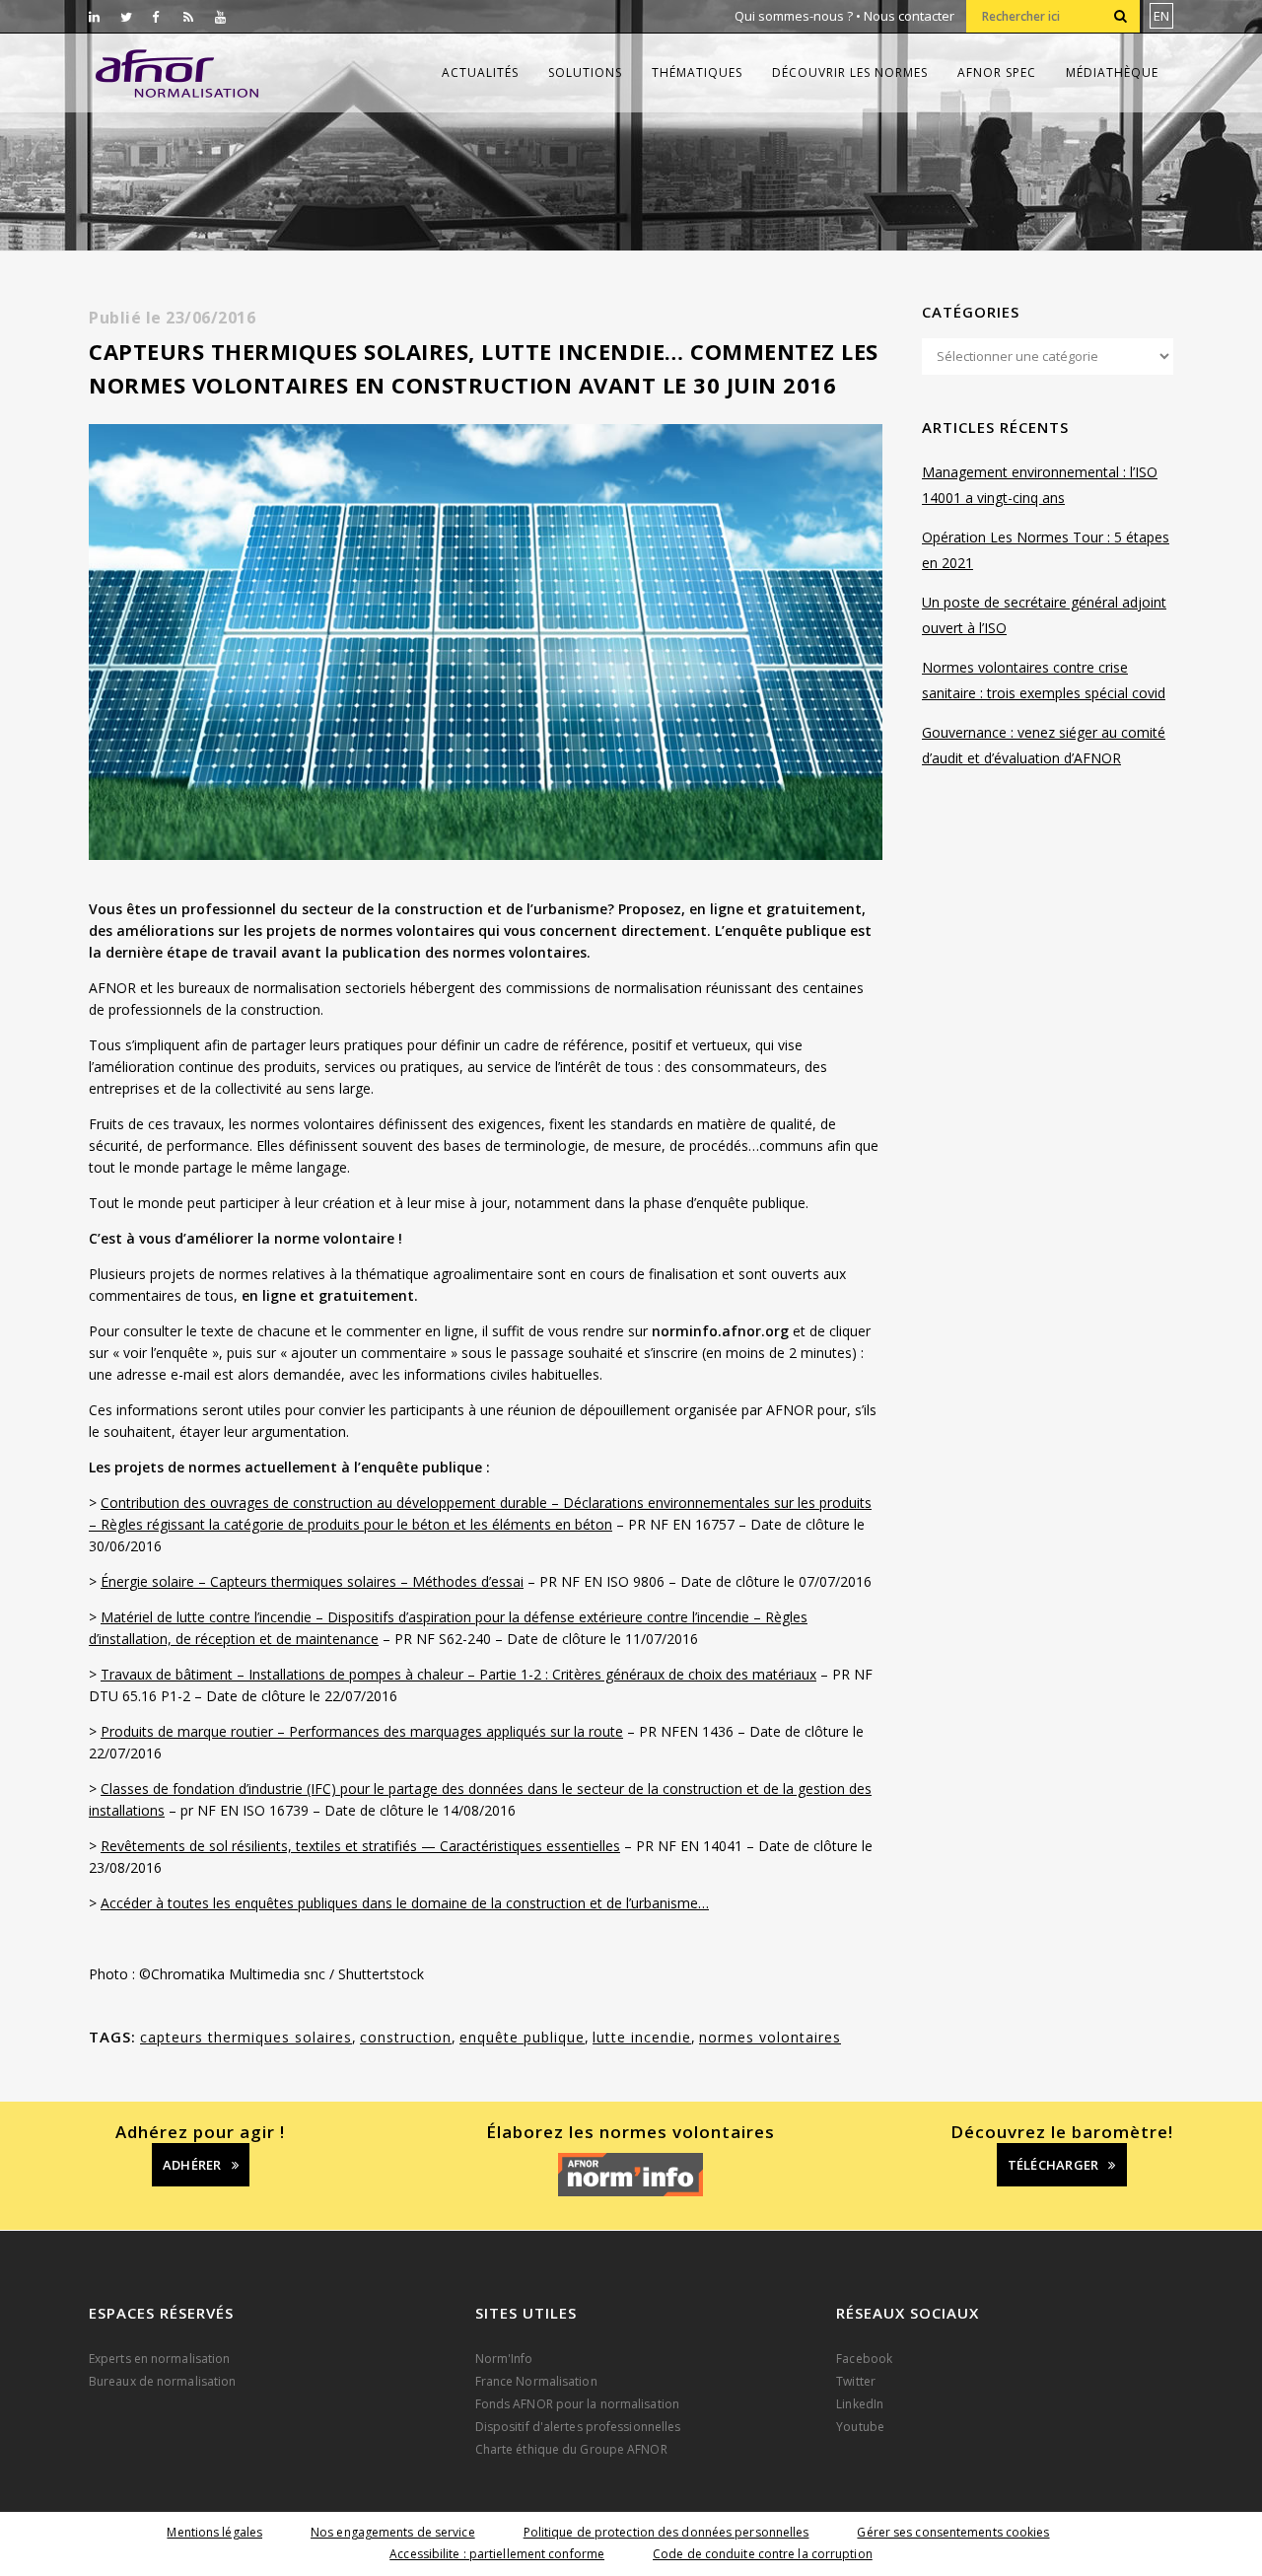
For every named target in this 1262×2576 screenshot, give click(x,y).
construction (406, 2037)
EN (1161, 16)
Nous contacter (909, 16)
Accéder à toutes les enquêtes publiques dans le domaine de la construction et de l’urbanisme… (405, 1903)
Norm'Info (504, 2359)
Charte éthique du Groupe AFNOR (571, 2449)
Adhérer (192, 2165)
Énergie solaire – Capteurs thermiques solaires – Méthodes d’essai (312, 1581)
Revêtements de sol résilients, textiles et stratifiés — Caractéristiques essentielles (360, 1846)
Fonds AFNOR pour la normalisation (577, 2404)
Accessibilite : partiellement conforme (497, 2554)
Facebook (864, 2359)
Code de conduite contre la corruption (763, 2554)
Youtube (860, 2427)
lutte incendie (642, 2037)
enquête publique (522, 2037)
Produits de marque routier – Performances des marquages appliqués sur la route (362, 1731)
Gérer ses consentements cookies (953, 2532)
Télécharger (1053, 2165)
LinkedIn (860, 2404)
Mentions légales (214, 2532)
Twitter (856, 2381)
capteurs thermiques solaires (246, 2037)
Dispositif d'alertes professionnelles (578, 2427)
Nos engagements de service (393, 2532)
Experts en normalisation (159, 2359)
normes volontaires (770, 2037)
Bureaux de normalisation (162, 2381)
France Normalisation (536, 2381)
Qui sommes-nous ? (794, 16)
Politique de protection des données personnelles (666, 2532)
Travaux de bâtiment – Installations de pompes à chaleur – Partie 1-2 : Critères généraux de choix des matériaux (458, 1674)
